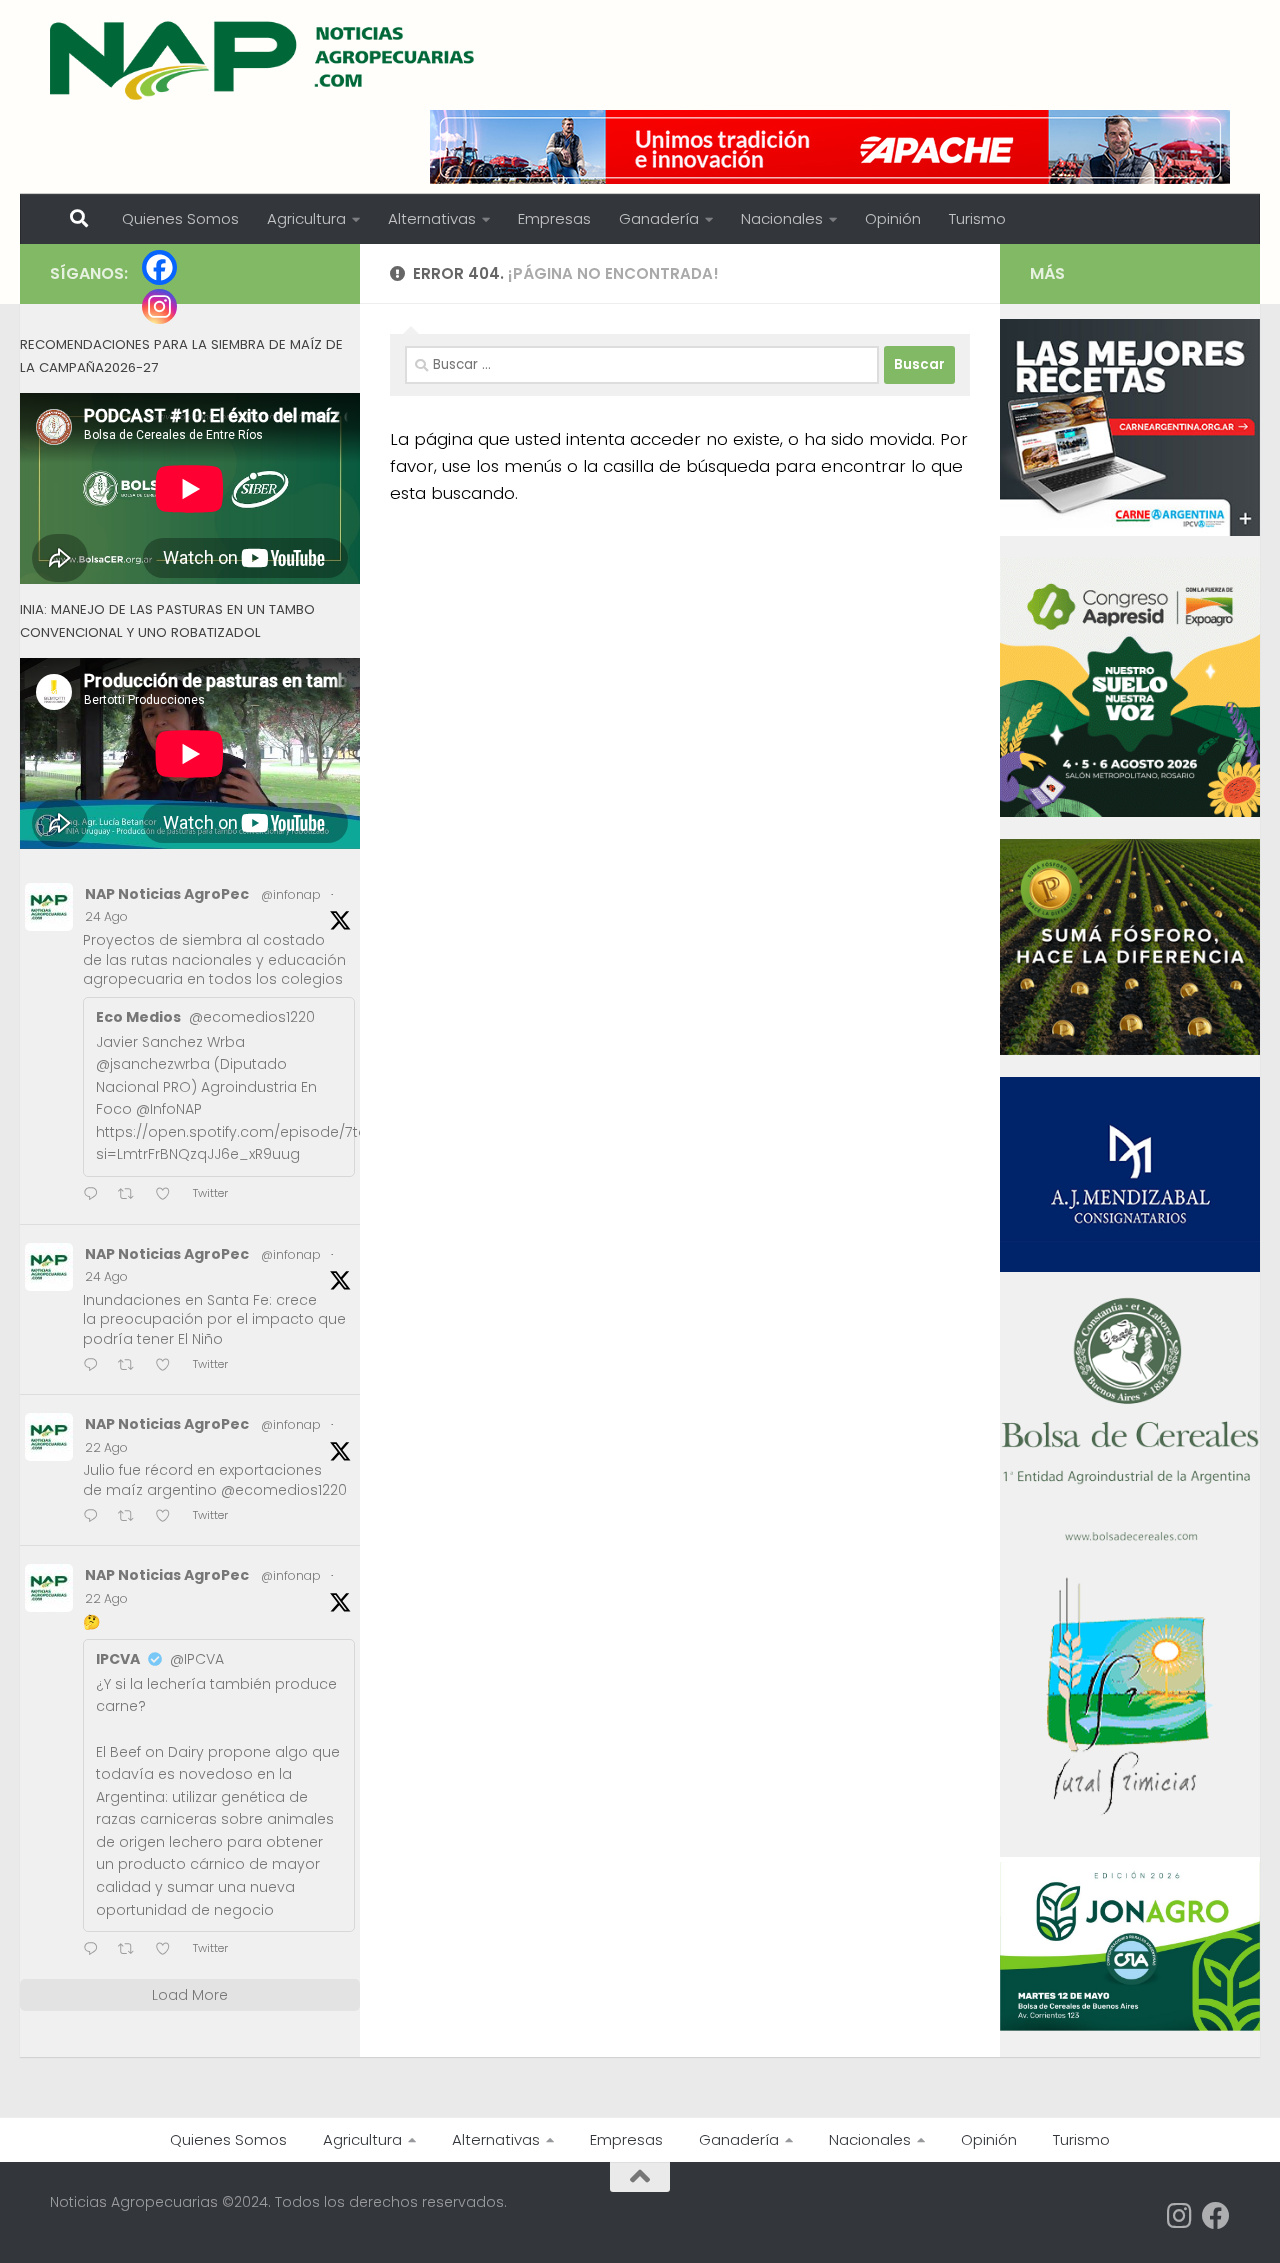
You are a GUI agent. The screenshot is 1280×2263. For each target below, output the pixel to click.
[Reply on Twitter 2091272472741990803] (95, 1517)
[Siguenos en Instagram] (1180, 2216)
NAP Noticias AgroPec (167, 894)
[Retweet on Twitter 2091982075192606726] (132, 1195)
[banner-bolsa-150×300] (1130, 1539)
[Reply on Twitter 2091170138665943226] (95, 1950)
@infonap (291, 894)
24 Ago (106, 916)
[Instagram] (159, 306)
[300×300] (1130, 812)
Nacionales (782, 218)
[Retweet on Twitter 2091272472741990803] (132, 1517)
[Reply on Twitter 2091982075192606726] (95, 1195)
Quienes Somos (180, 218)
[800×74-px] (830, 147)
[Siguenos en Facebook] (1216, 2216)
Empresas (554, 218)
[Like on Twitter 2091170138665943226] (169, 1950)
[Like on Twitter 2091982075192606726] (169, 1195)
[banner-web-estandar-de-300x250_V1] (1130, 1050)
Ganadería (659, 218)
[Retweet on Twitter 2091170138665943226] (132, 1950)
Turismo (977, 218)
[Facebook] (159, 267)
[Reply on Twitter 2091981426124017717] (95, 1366)
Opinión (893, 218)
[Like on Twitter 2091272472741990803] (169, 1517)
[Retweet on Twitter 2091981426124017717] (132, 1366)
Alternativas (432, 218)
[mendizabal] (1130, 1267)
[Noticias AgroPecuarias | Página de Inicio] (264, 60)
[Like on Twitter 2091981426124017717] (169, 1366)
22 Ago (106, 1447)
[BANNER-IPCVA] (1130, 531)
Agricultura (306, 218)
